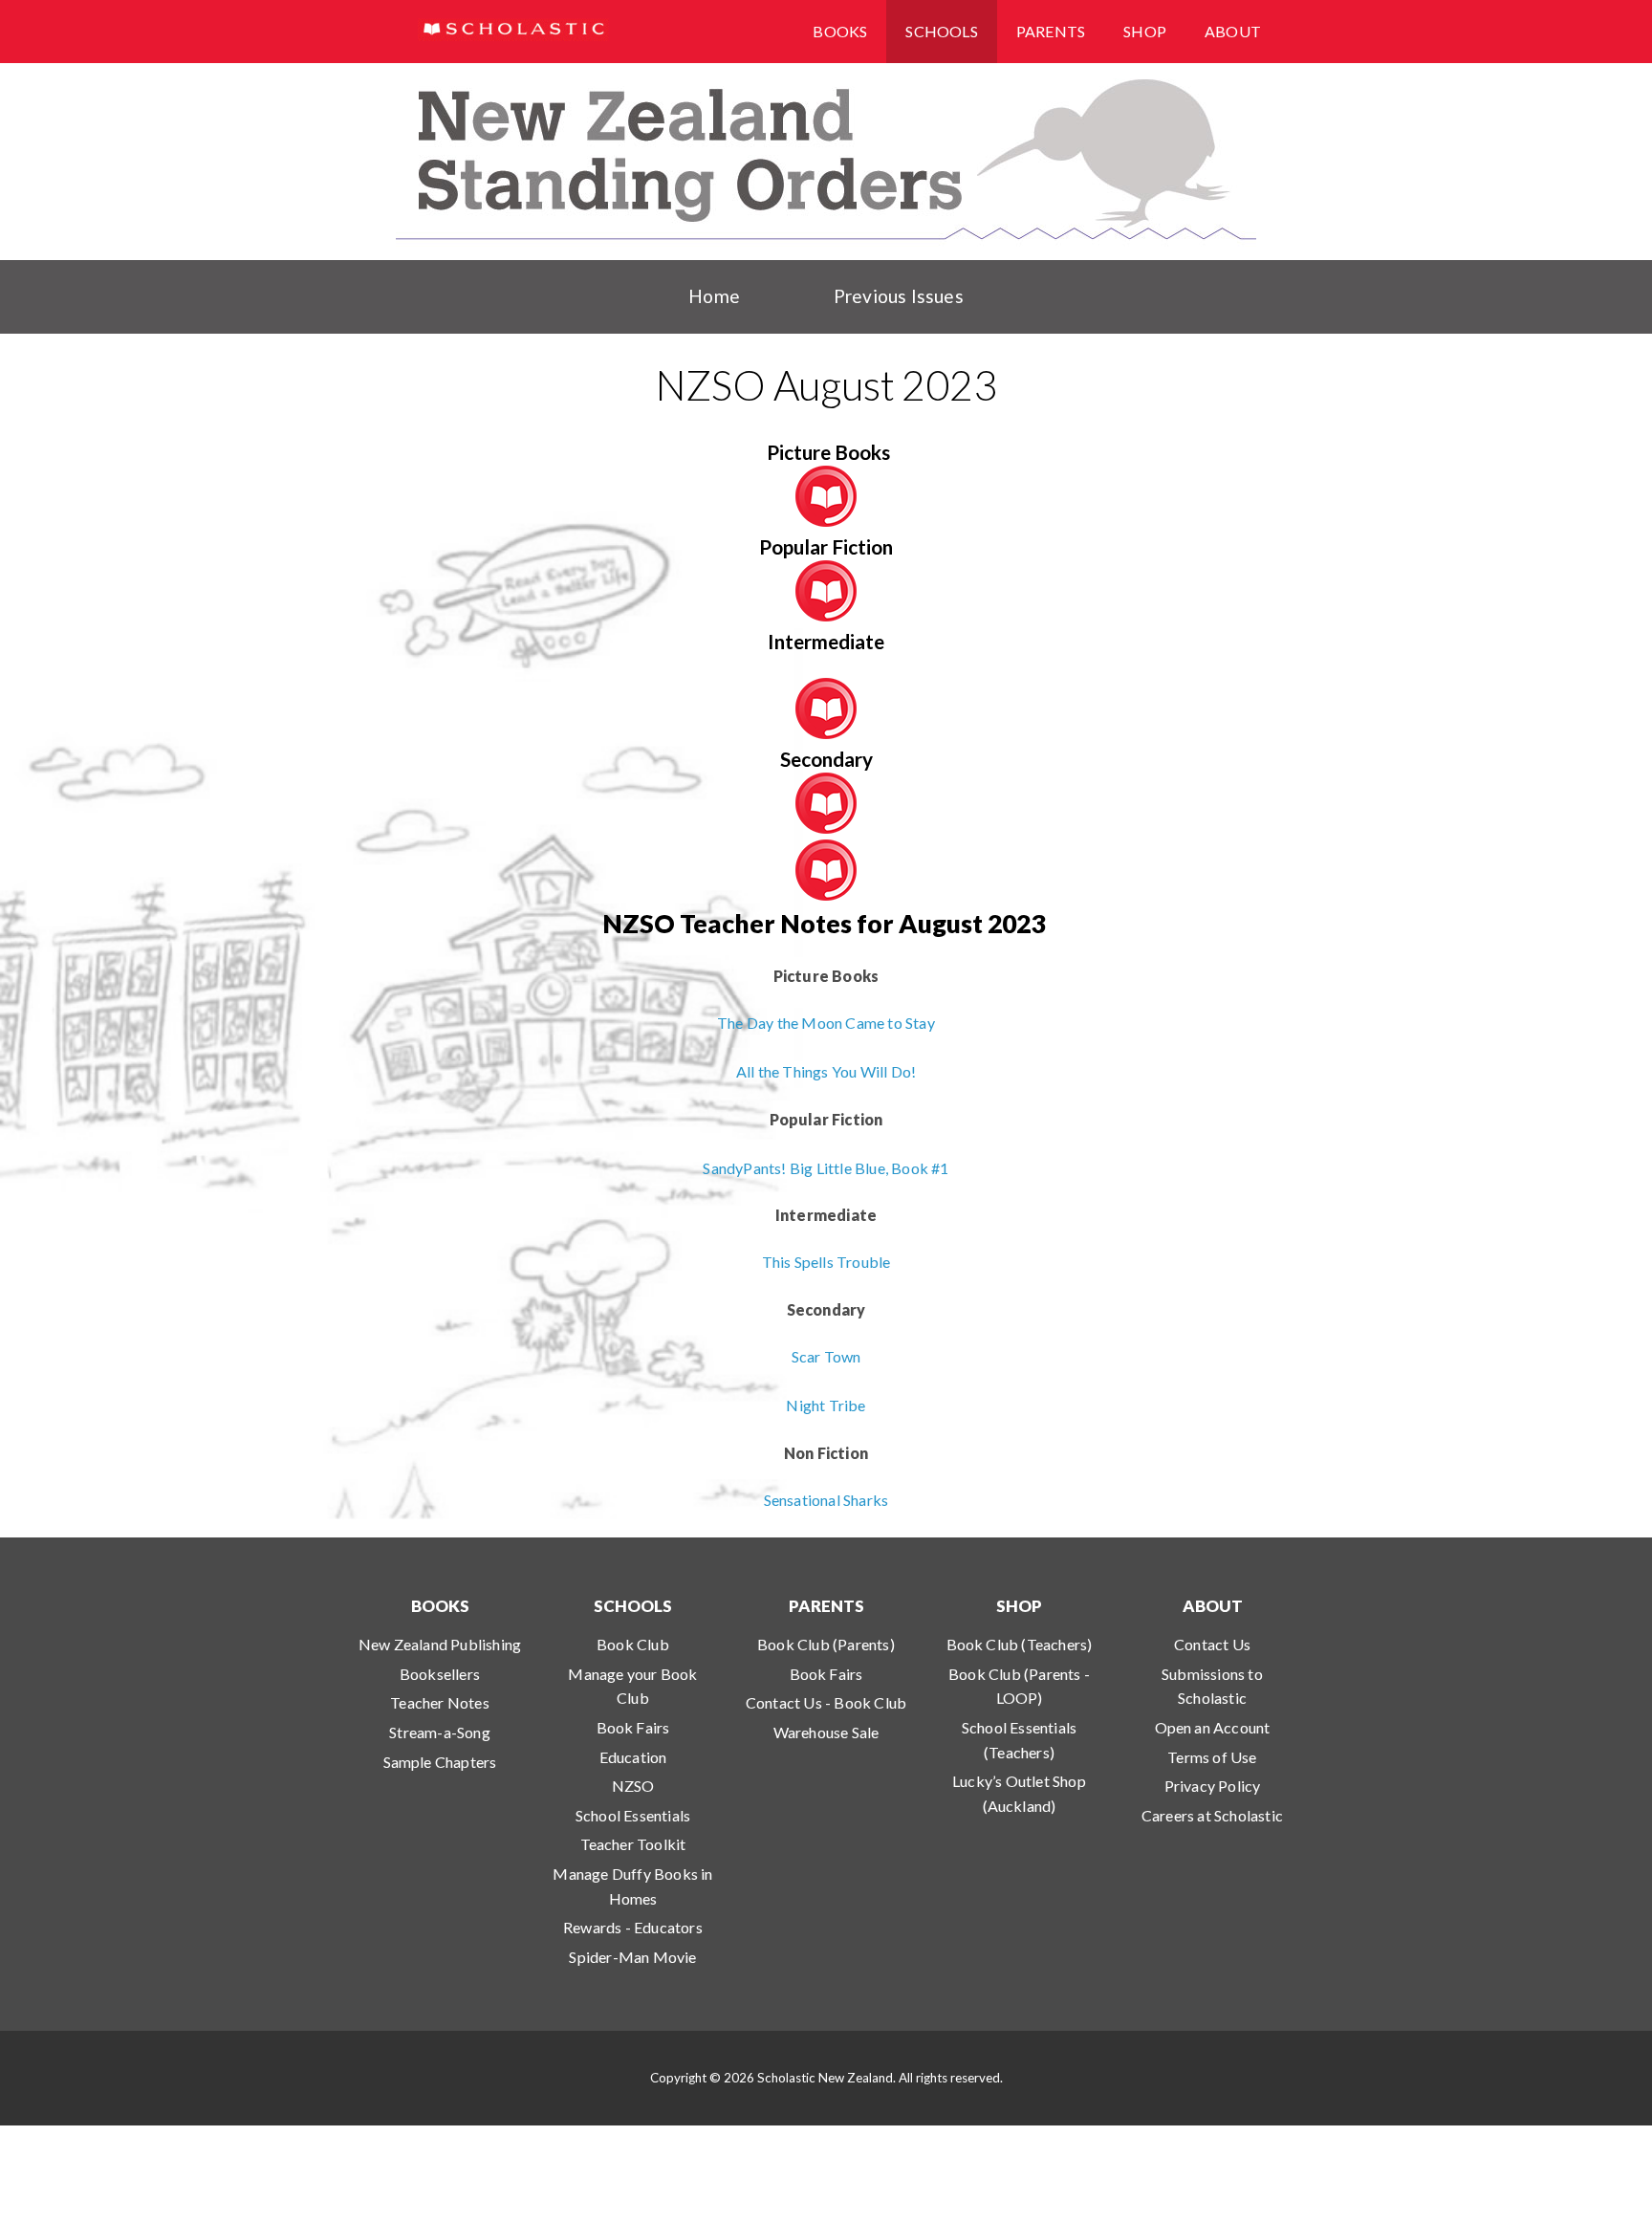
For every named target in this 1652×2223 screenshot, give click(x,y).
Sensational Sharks (826, 1500)
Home (714, 296)
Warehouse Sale (826, 1732)
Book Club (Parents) (826, 1644)
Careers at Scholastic (1212, 1815)
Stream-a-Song (440, 1732)
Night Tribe (826, 1405)
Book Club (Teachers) (1020, 1644)
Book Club (633, 1644)
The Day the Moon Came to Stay (826, 1023)
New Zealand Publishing (440, 1644)
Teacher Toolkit (633, 1844)
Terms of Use (1212, 1757)
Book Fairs (633, 1727)
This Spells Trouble (826, 1262)
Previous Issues (899, 296)
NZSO (633, 1786)
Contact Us (1212, 1644)
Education (633, 1757)
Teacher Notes (440, 1702)
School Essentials (633, 1815)
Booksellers (440, 1674)
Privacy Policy (1213, 1786)
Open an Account (1213, 1727)
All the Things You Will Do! (826, 1071)
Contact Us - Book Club (826, 1702)
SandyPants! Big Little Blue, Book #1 (826, 1168)
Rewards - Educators (633, 1927)
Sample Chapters (440, 1762)
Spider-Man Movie (632, 1957)
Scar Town (826, 1356)
